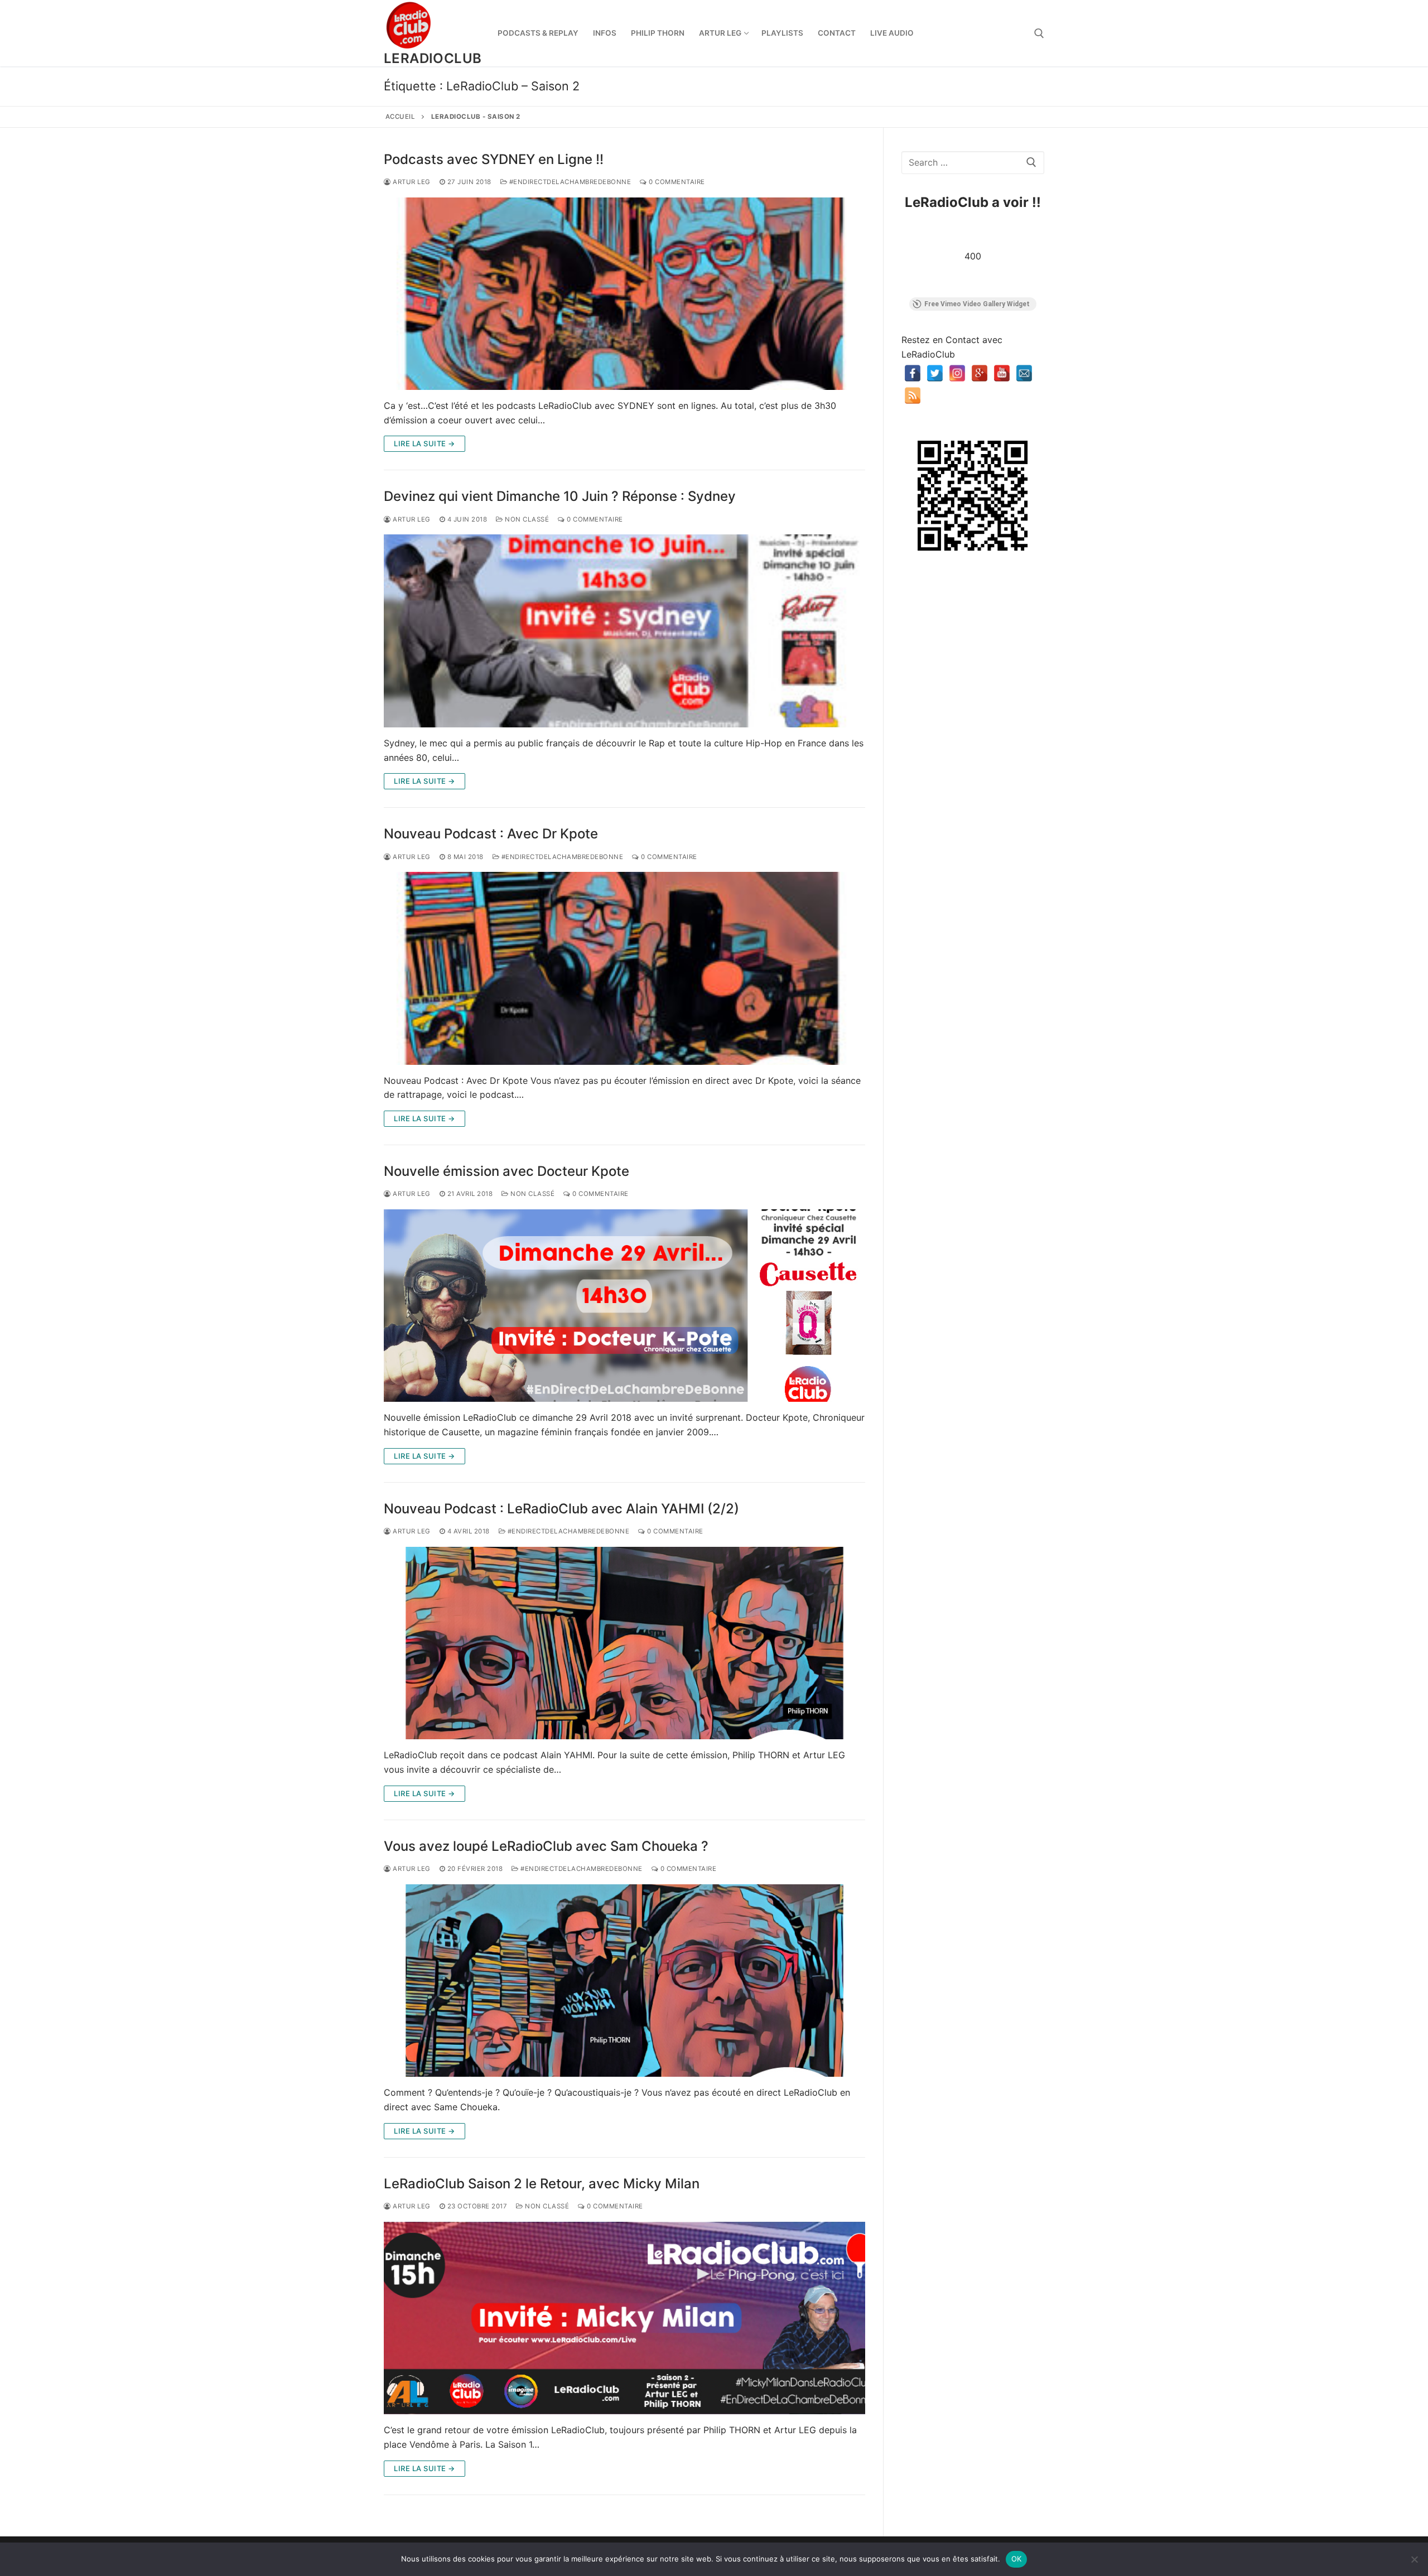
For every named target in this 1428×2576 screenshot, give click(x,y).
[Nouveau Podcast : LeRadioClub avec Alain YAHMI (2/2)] (624, 1643)
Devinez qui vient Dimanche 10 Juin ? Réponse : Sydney (560, 496)
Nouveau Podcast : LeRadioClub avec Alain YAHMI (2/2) (561, 1509)
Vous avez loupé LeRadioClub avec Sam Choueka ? (546, 1846)
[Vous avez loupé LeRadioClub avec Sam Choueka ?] (624, 1981)
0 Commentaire (676, 182)
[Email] (1024, 373)
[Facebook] (913, 373)
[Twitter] (935, 373)
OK (1017, 2559)
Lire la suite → (424, 443)
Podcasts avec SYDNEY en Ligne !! (494, 159)
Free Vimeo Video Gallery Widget (977, 304)
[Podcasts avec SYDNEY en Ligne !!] (624, 294)
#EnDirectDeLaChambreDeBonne (569, 182)
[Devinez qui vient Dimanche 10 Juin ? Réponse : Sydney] (624, 631)
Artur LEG (411, 182)
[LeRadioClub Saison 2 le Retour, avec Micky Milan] (624, 2318)
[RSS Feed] (913, 395)
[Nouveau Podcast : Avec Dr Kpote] (624, 968)
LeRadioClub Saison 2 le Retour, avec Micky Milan (542, 2184)
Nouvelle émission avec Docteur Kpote (506, 1171)
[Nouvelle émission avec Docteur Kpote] (624, 1306)
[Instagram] (957, 373)
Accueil (401, 117)
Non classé (526, 519)
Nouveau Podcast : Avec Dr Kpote (491, 834)
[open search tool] (1039, 33)
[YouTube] (1002, 373)
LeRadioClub (433, 58)
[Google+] (980, 373)
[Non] (1414, 2559)
